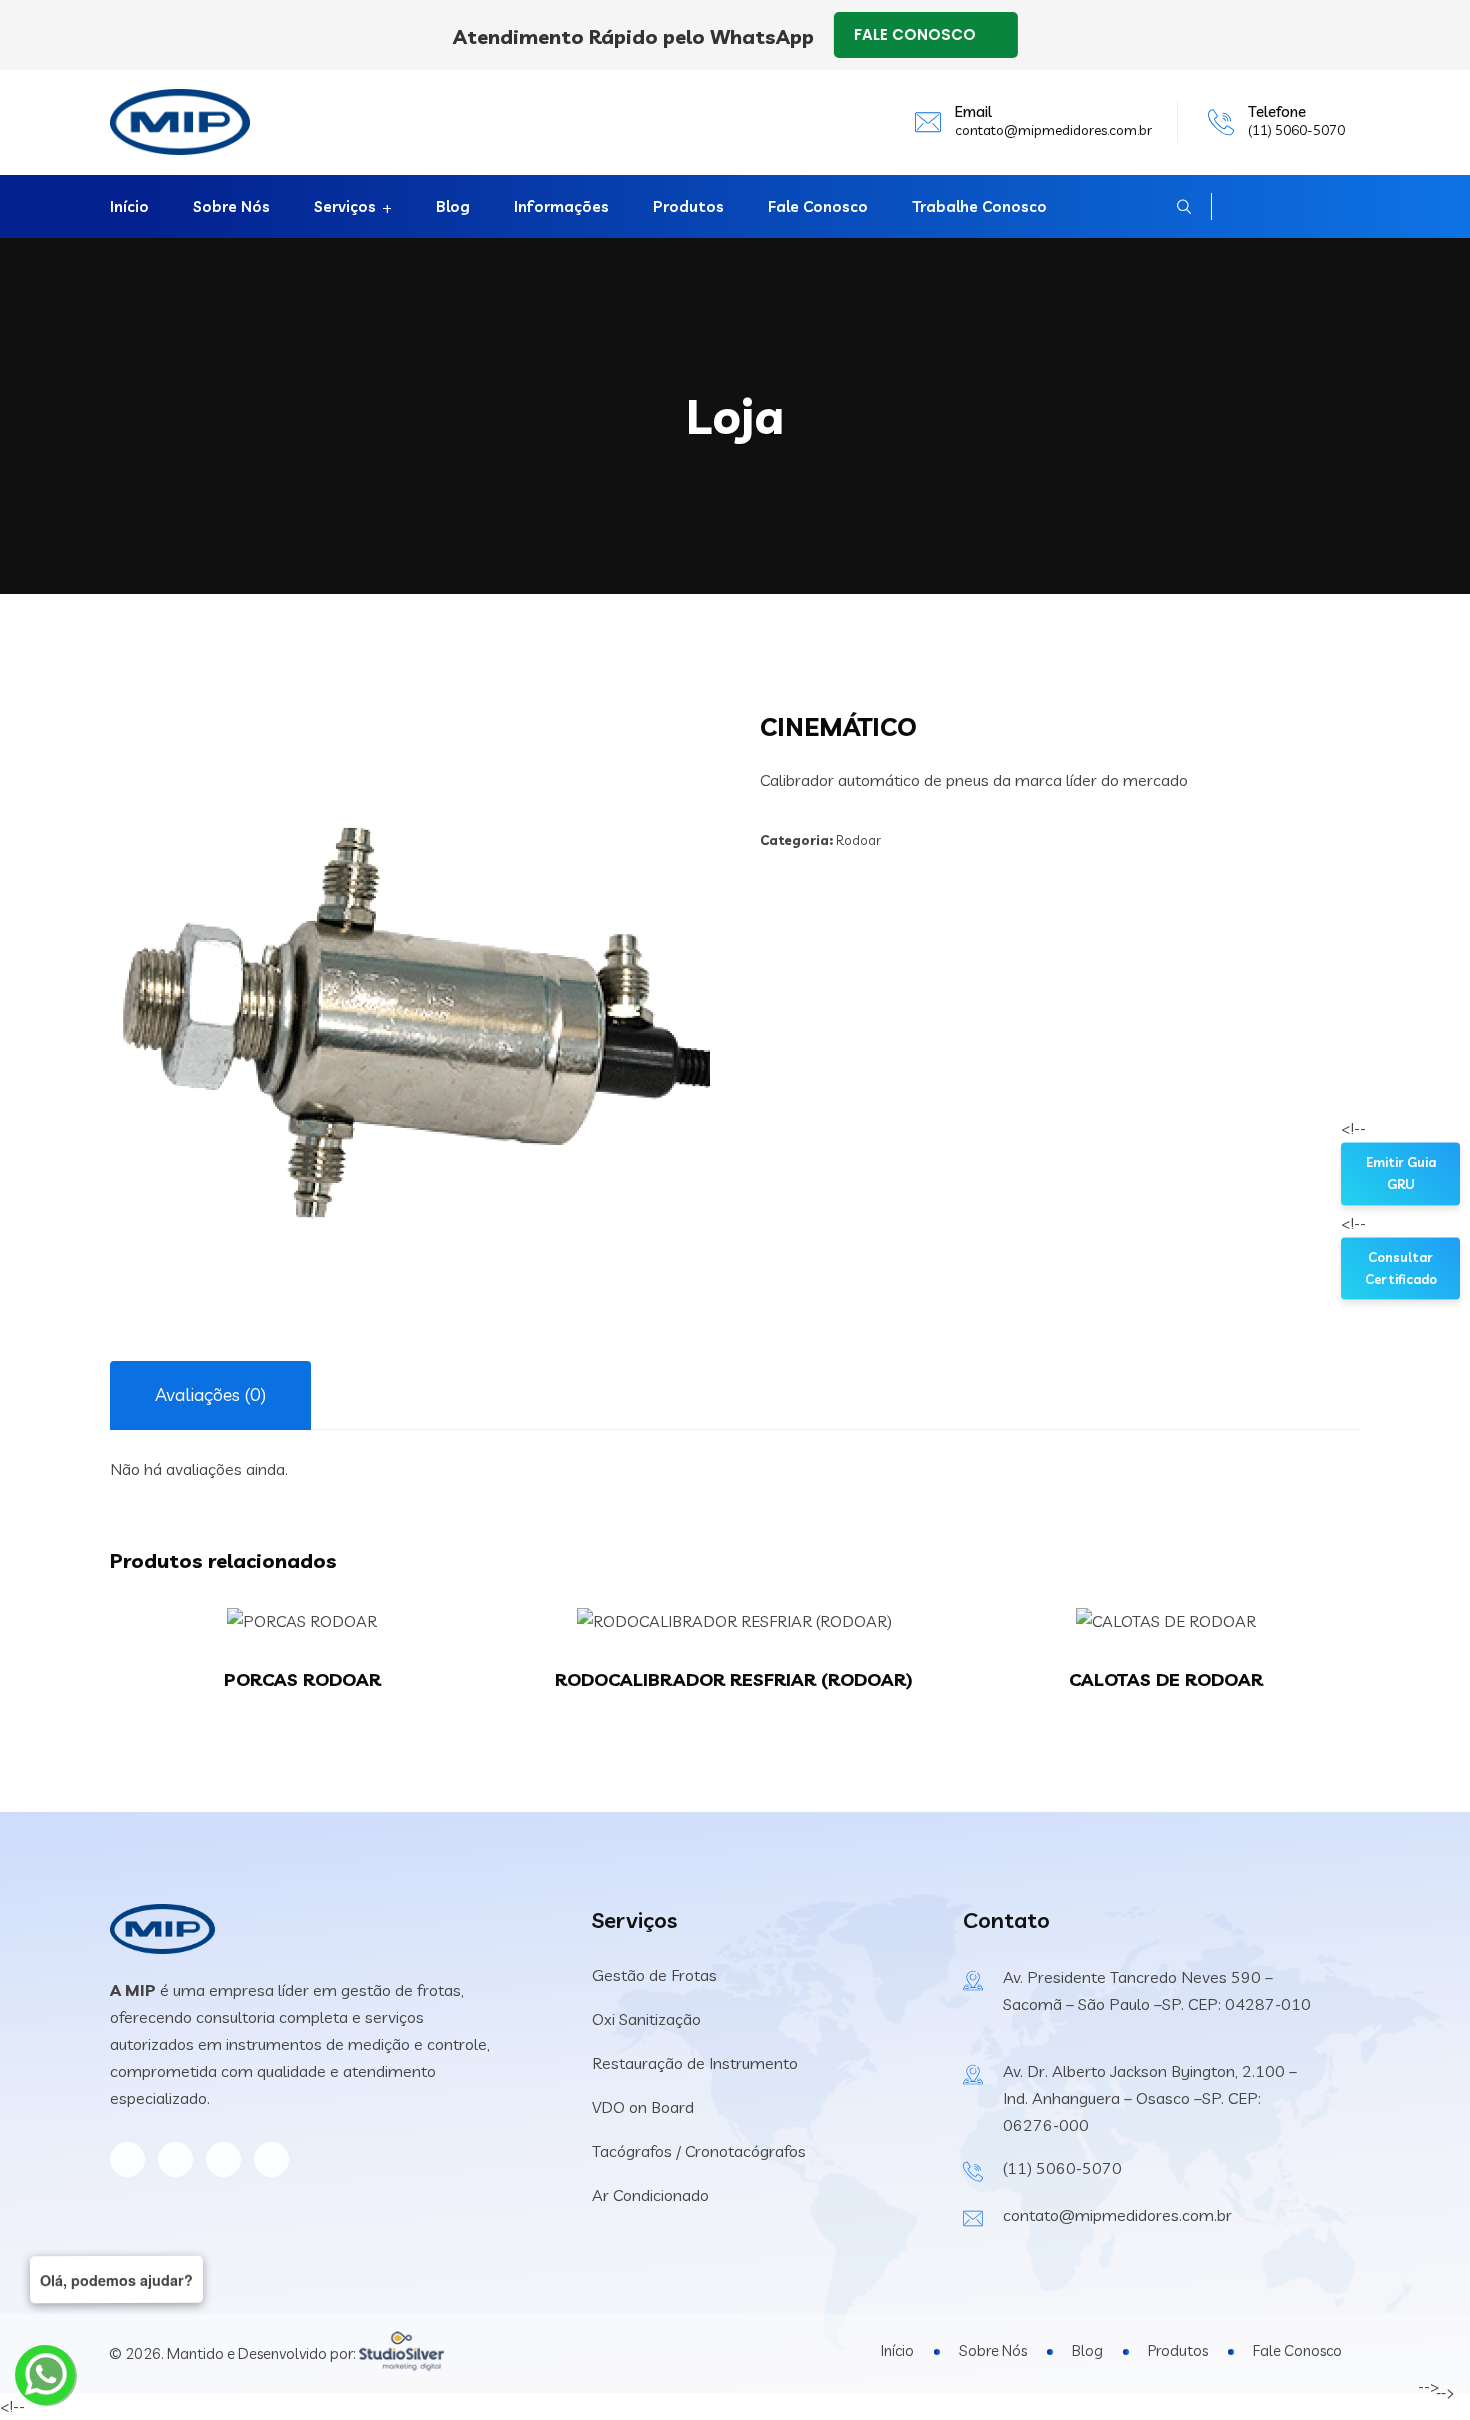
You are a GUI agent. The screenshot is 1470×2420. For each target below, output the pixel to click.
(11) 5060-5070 (1296, 130)
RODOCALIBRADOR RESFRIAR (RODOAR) (734, 1679)
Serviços (345, 206)
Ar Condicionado (650, 2195)
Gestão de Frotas (654, 1975)
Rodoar (858, 840)
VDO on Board (643, 2107)
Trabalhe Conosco (979, 206)
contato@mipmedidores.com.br (1053, 130)
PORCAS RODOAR (302, 1679)
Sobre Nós (231, 206)
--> (1377, 1128)
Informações (561, 206)
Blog (453, 206)
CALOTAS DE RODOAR (1166, 1679)
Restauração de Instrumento (695, 2063)
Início (129, 206)
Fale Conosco (818, 206)
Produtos (688, 206)
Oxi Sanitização (646, 2019)
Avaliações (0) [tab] (210, 1394)
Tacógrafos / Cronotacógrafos (699, 2151)
